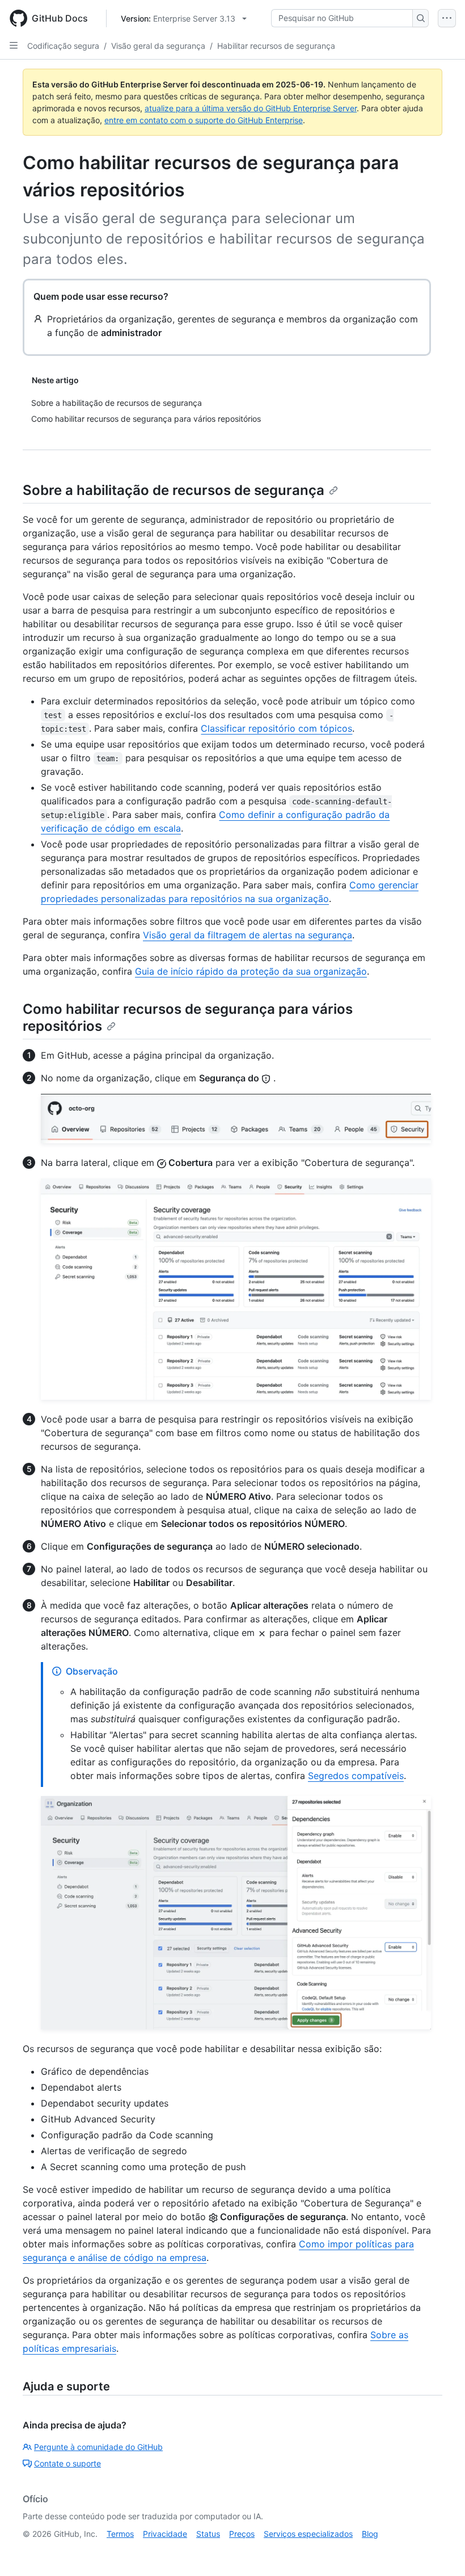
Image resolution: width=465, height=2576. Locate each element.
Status (208, 2534)
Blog (370, 2534)
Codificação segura (63, 46)
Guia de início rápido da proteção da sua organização (251, 971)
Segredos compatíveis (356, 1776)
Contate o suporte (67, 2463)
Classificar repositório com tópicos (276, 728)
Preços (242, 2534)
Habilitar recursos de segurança (276, 46)
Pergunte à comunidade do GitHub (98, 2447)
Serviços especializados (308, 2534)
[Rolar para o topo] (440, 2551)
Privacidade (165, 2534)
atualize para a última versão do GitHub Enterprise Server (251, 108)
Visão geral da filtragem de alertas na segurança (248, 935)
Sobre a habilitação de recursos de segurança (174, 490)
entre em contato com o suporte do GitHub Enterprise (204, 120)
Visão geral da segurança (158, 46)
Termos (120, 2534)
